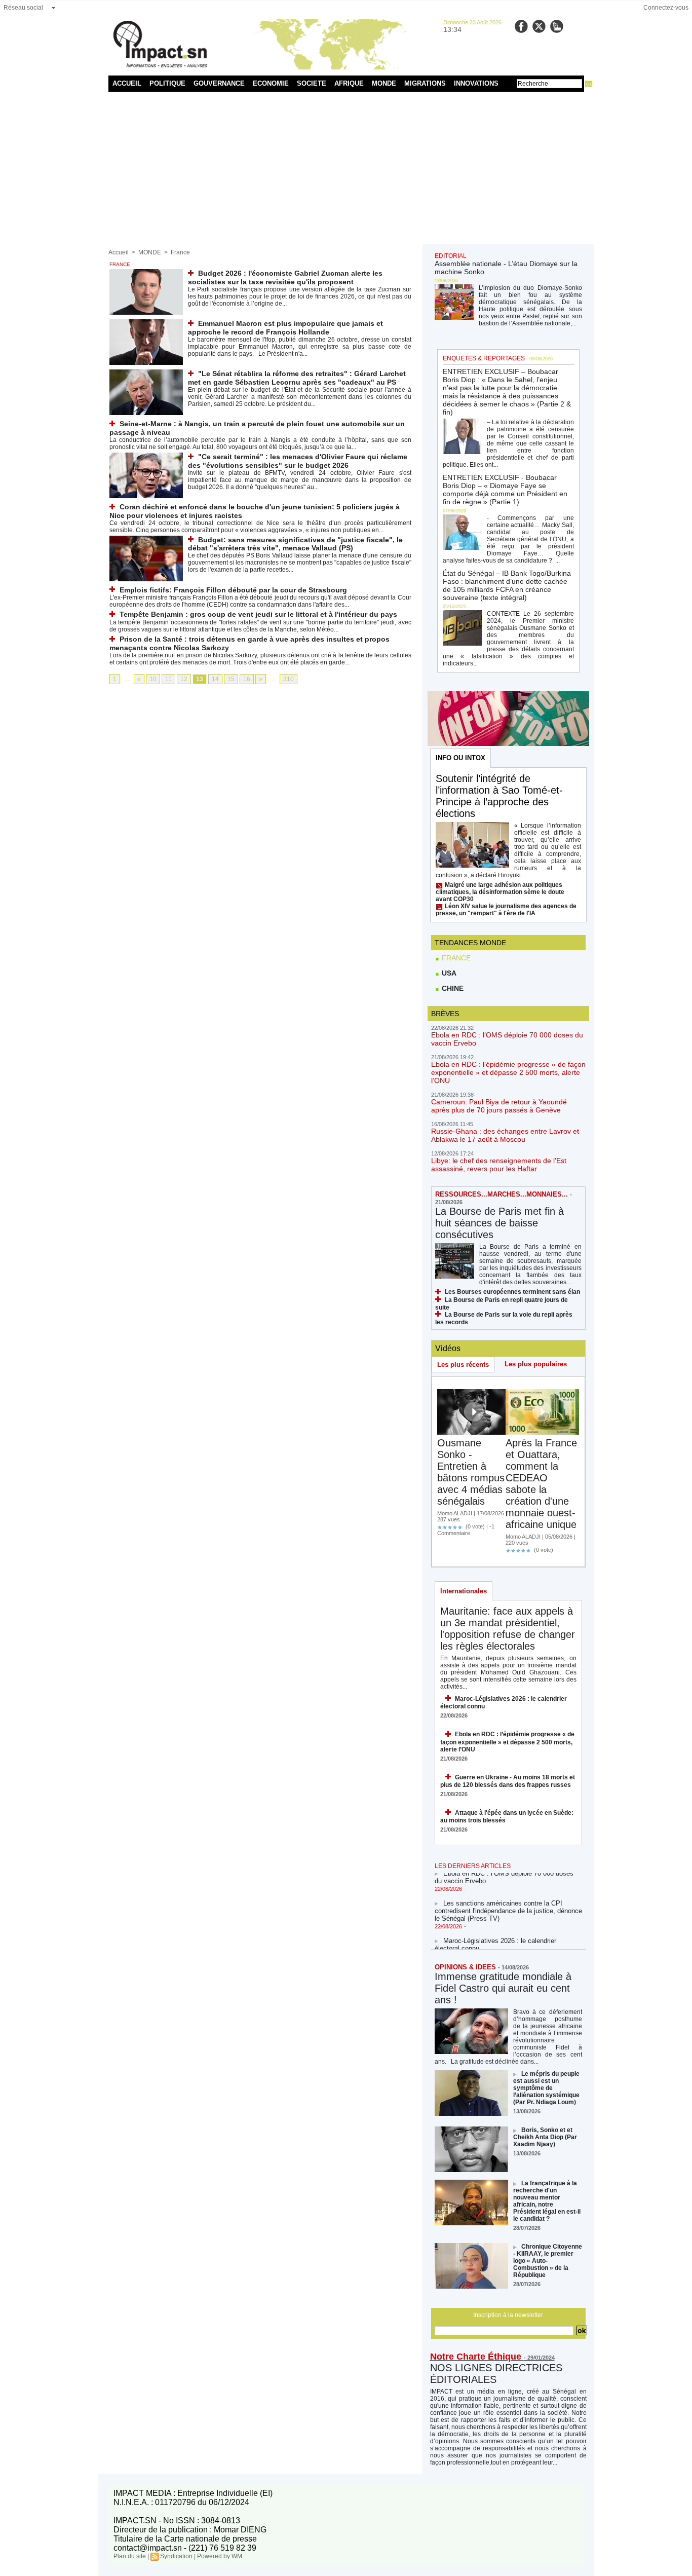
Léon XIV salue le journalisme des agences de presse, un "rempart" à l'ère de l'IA (506, 910)
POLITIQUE (167, 83)
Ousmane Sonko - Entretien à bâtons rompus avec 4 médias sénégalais (471, 1472)
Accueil (119, 252)
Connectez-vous (666, 8)
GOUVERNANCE (219, 83)
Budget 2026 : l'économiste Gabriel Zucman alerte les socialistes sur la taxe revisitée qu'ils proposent (285, 277)
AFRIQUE (349, 83)
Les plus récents (463, 1365)
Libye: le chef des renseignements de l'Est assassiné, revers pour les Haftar (499, 1165)
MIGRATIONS (425, 83)
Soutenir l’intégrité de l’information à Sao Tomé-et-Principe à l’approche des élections (499, 796)
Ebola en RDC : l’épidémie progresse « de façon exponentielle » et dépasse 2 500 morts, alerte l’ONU (508, 1072)
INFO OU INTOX (460, 758)
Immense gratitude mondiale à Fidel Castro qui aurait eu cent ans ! (503, 1988)
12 (184, 679)
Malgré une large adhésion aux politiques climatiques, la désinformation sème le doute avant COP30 (500, 892)
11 (168, 679)
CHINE (452, 988)
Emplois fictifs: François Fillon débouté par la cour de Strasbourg (233, 590)
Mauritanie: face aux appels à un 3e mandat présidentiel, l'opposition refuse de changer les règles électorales (508, 1629)
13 (200, 679)
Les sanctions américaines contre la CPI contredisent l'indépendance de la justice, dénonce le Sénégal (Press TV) (508, 1901)
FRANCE (455, 958)
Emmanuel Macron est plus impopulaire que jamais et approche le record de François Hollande (285, 328)
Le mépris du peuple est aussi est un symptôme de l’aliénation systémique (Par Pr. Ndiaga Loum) (546, 2088)
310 (289, 679)
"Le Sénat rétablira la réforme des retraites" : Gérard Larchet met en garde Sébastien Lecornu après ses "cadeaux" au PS (297, 378)
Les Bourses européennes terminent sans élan (512, 1292)
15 (231, 679)
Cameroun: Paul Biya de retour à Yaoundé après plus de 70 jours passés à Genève (499, 1106)
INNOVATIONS (476, 83)
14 (215, 679)
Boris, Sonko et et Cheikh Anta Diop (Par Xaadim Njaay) (545, 2137)
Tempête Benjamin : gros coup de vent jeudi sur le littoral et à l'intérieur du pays (258, 614)
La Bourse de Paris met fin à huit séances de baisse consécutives (499, 1223)
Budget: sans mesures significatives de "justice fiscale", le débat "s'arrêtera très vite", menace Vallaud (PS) (295, 544)
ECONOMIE (271, 83)
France (180, 252)
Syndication (176, 2556)
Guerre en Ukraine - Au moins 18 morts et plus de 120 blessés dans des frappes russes (508, 1781)
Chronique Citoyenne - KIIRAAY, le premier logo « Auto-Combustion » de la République (548, 2261)
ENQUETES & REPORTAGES (484, 358)
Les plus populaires (536, 1364)
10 (153, 679)
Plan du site (130, 2556)
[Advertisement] (346, 168)
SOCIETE (312, 83)
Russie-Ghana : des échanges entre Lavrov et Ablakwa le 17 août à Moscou (505, 1135)
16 (247, 679)
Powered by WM (220, 2556)
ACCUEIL (127, 83)
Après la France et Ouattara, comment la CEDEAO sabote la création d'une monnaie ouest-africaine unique (541, 1484)
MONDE (384, 83)
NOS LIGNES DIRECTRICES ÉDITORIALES (496, 2374)
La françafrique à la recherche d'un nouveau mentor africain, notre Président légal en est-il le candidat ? (547, 2201)
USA (448, 973)
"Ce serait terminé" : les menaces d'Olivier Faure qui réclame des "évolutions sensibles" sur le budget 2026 (298, 461)
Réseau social (23, 8)
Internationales (464, 1591)
